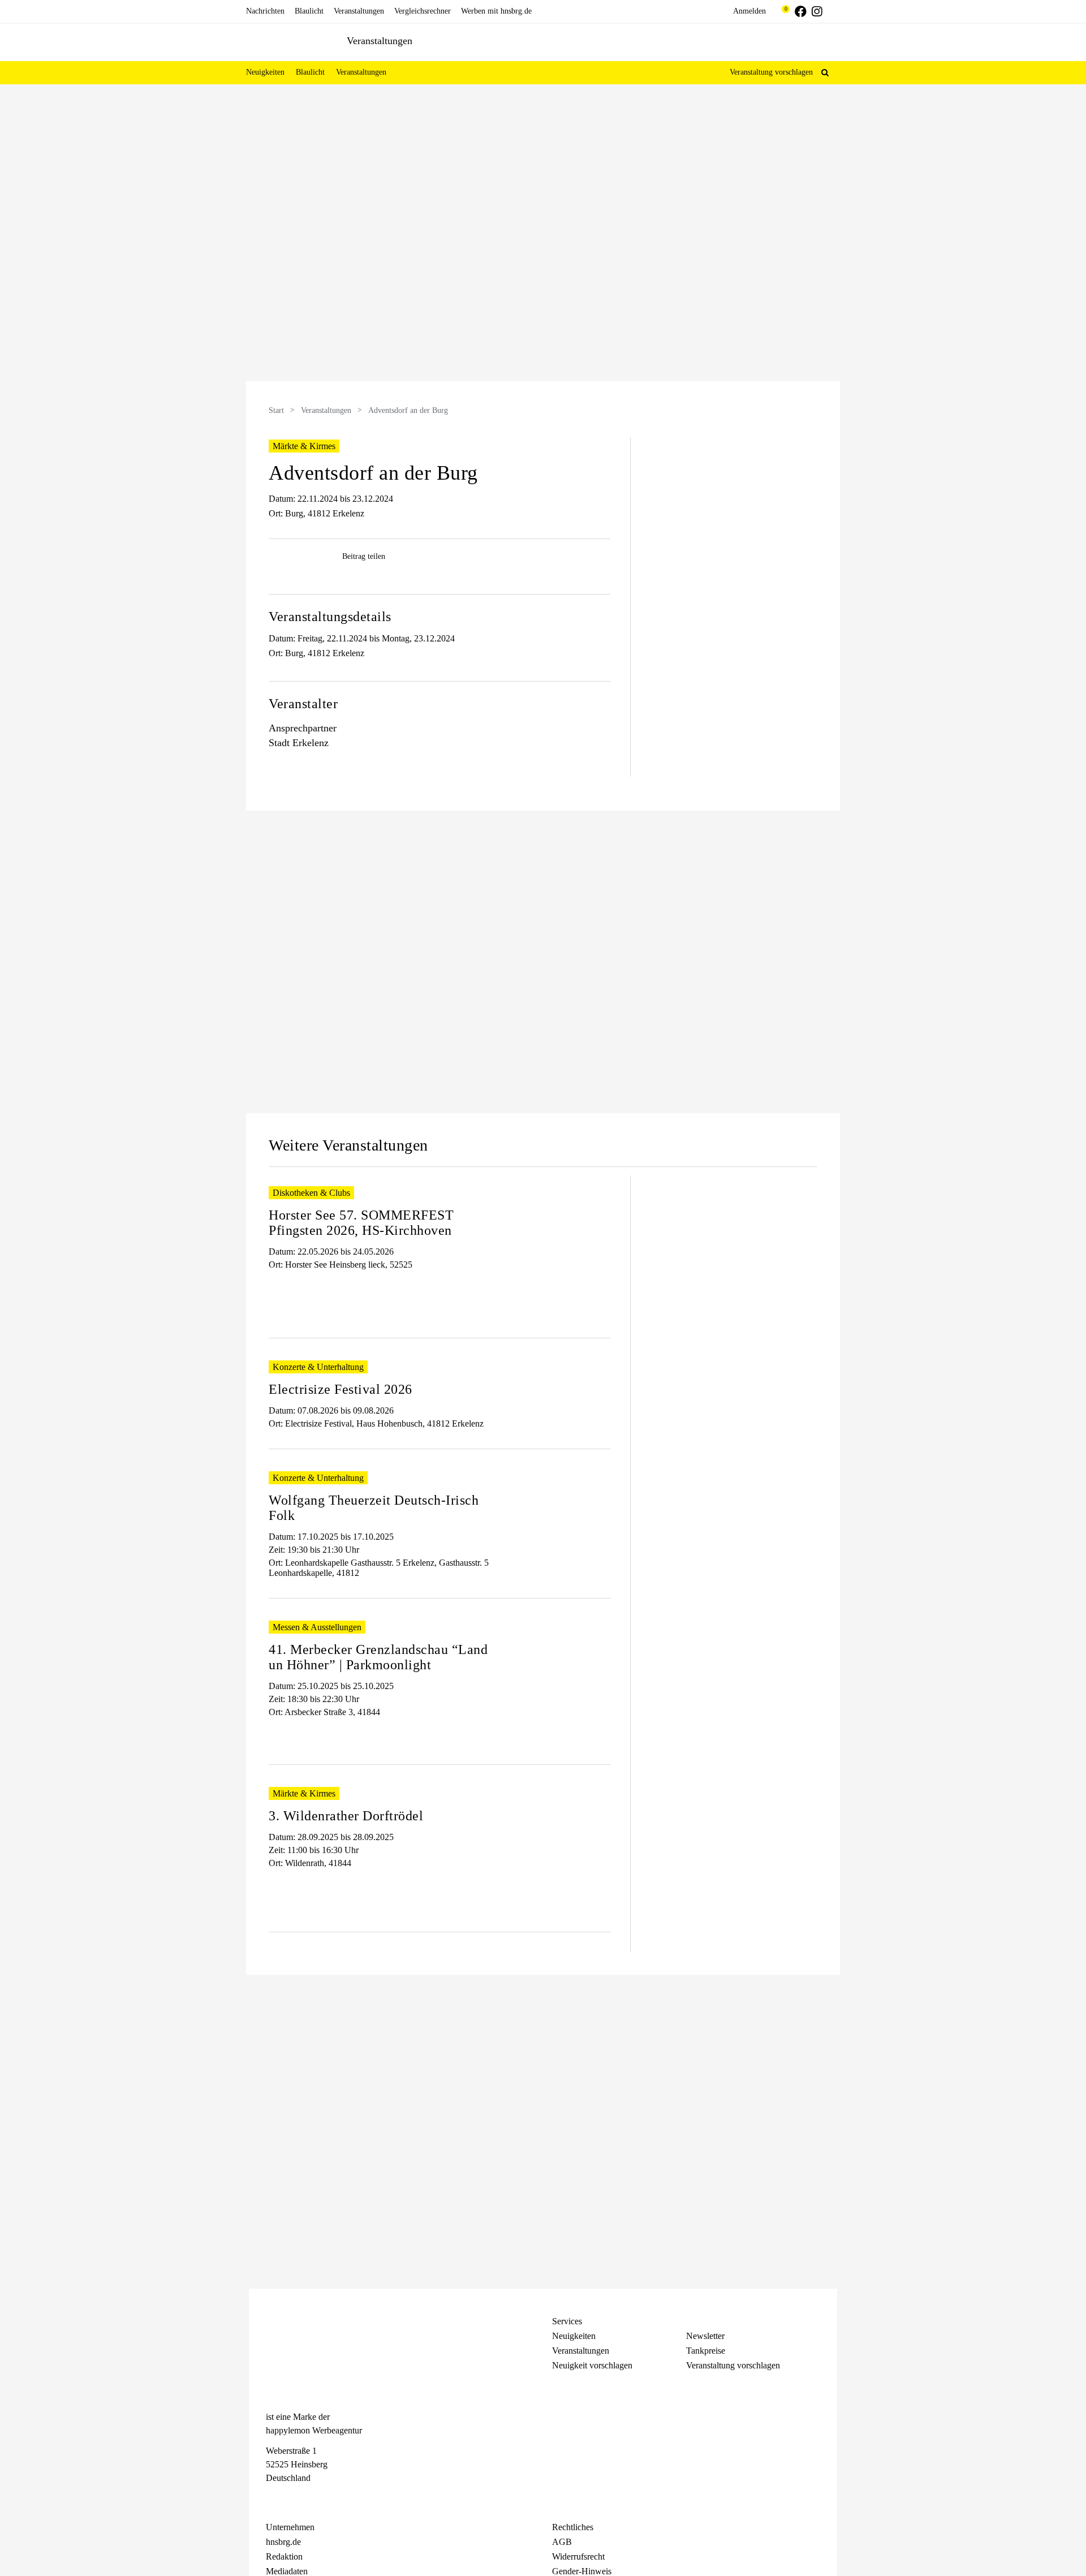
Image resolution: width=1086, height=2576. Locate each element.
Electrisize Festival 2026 (341, 1389)
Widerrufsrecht (578, 2556)
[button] (825, 72)
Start (276, 410)
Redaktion (284, 2556)
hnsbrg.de (283, 2542)
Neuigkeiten (574, 2336)
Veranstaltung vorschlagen (771, 72)
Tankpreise (706, 2351)
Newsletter (705, 2336)
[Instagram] (292, 2499)
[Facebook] (271, 2499)
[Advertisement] (139, 277)
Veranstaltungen (326, 410)
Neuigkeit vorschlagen (592, 2365)
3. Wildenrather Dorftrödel (346, 1816)
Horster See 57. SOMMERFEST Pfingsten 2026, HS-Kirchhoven (361, 1223)
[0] (780, 11)
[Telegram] (312, 2499)
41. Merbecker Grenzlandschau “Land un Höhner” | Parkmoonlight (378, 1657)
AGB (562, 2542)
